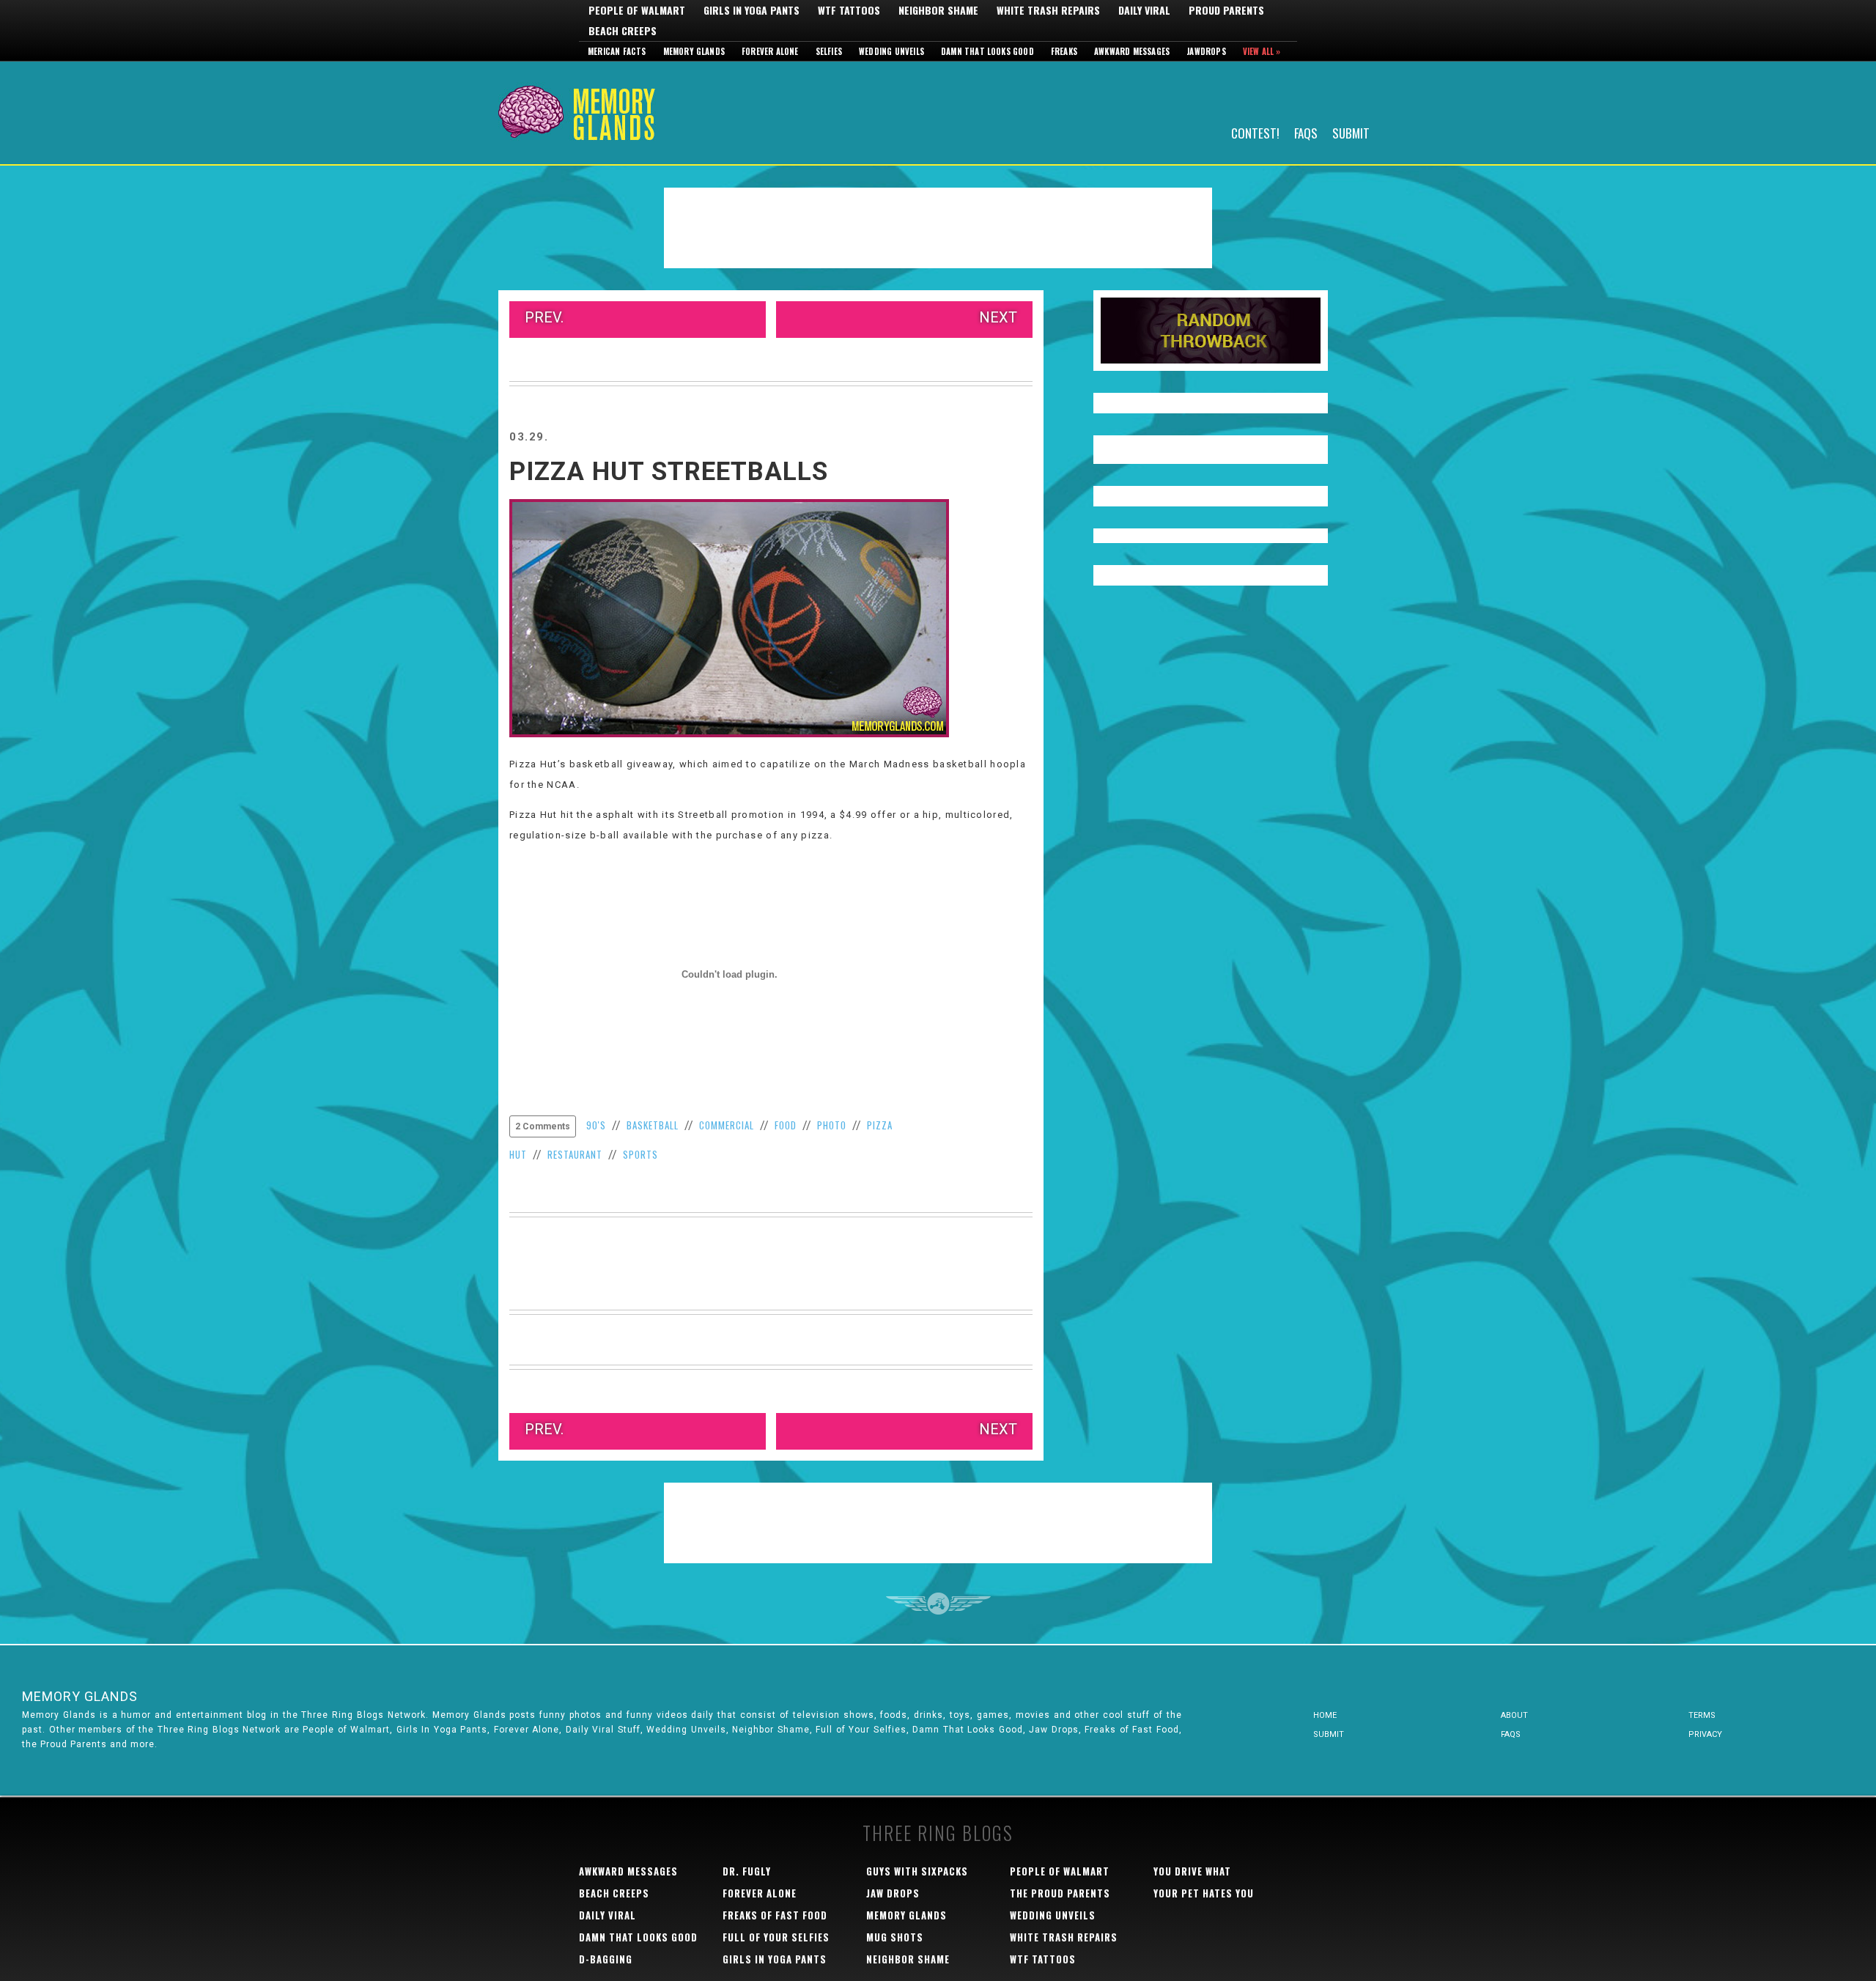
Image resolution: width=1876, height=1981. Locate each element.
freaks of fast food (775, 1915)
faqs (1511, 1734)
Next (998, 317)
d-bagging (606, 1959)
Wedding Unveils (891, 51)
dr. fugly (747, 1871)
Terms (1702, 1715)
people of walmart (1060, 1871)
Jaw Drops (893, 1893)
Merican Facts (617, 51)
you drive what (1192, 1871)
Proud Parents (1226, 10)
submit (1329, 1734)
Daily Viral (1144, 10)
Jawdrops (1206, 51)
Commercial (727, 1125)
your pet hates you (1204, 1893)
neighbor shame (908, 1959)
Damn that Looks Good (987, 51)
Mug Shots (895, 1937)
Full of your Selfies (776, 1937)
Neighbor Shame (938, 10)
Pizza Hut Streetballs (669, 472)
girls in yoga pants (775, 1959)
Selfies (829, 51)
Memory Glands (694, 51)
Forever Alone (770, 51)
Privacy (1705, 1734)
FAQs (1306, 132)
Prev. (544, 317)
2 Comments (543, 1126)
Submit (1351, 132)
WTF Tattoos (849, 10)
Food (786, 1125)
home (1325, 1715)
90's (596, 1125)
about (1514, 1715)
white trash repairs (1064, 1937)
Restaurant (575, 1154)
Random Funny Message (1211, 331)
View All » (1262, 51)
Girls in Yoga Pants (751, 10)
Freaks (1064, 51)
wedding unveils (1053, 1915)
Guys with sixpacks (917, 1871)
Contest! (1255, 132)
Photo (832, 1125)
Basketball (653, 1125)
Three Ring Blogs (938, 1833)
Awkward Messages (1132, 51)
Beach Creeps (623, 31)
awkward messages (628, 1871)
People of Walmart (637, 10)
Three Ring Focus (938, 1604)
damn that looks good (638, 1937)
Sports (640, 1154)
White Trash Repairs (1048, 10)
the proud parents (1060, 1893)
